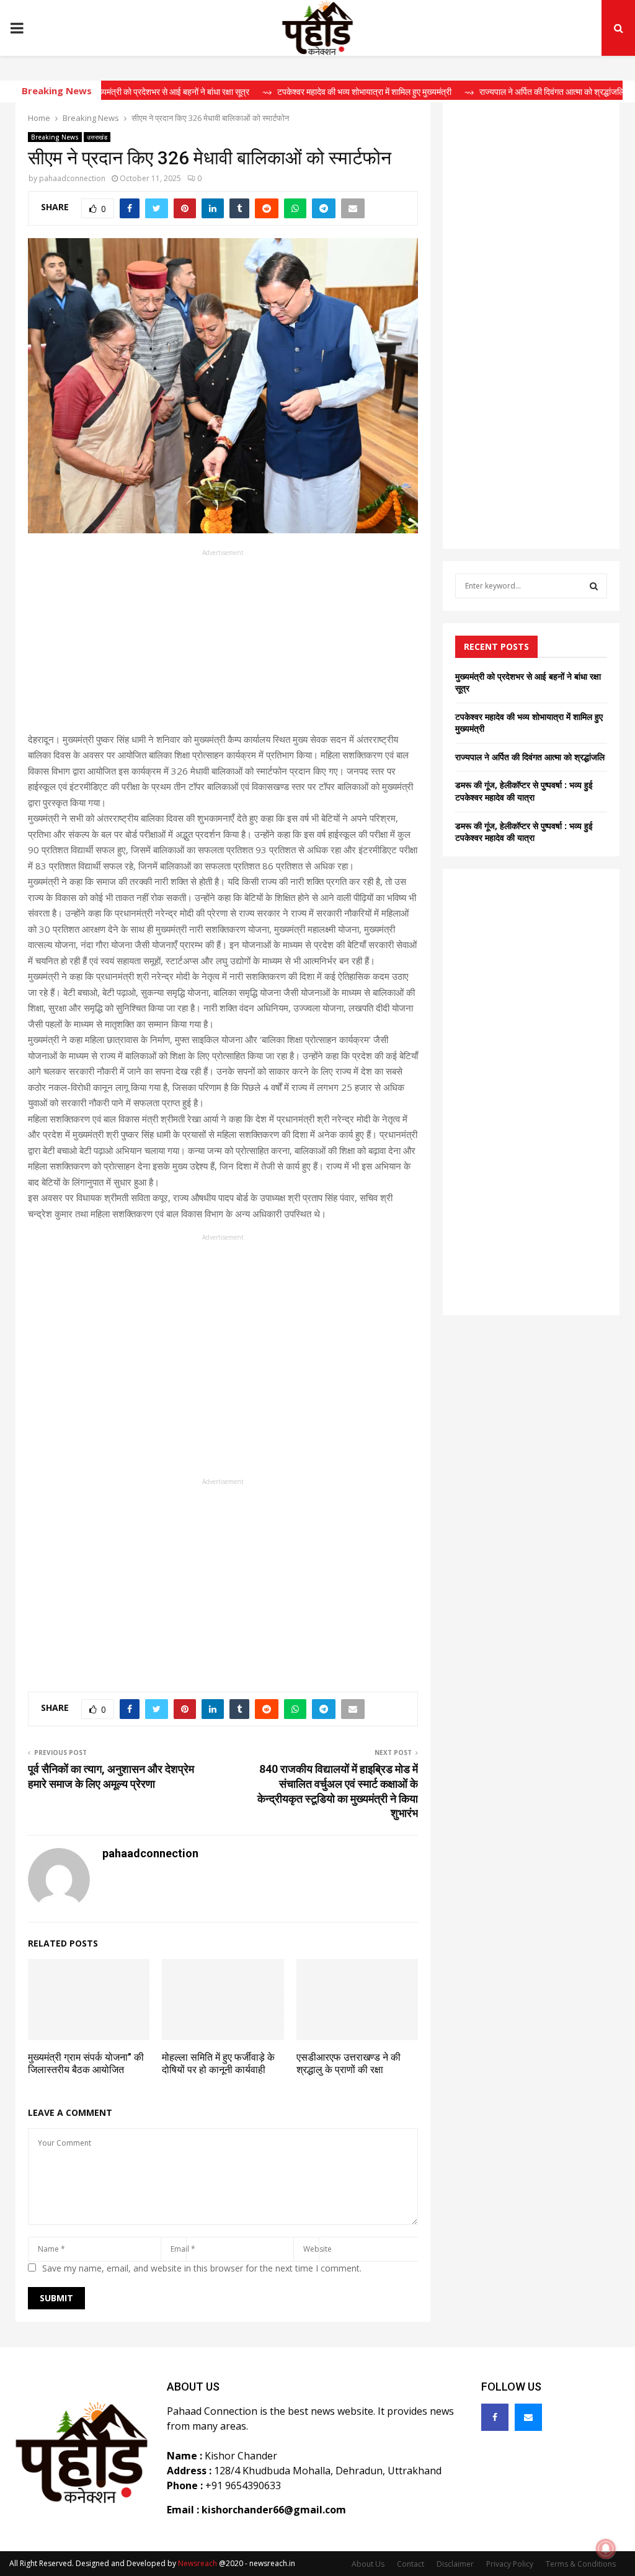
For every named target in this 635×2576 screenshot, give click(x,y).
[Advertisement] (223, 645)
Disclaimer (455, 2564)
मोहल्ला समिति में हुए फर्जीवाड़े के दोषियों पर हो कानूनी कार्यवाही (218, 2064)
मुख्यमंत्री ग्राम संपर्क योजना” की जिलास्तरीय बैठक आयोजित (86, 2064)
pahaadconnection (72, 178)
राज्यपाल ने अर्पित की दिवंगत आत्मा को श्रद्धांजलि (530, 757)
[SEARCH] (594, 586)
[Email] (528, 2417)
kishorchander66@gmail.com (274, 2510)
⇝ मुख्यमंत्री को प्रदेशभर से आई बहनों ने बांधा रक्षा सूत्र (126, 92)
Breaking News (55, 137)
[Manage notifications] (606, 2549)
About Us (368, 2564)
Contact (411, 2564)
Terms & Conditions (581, 2564)
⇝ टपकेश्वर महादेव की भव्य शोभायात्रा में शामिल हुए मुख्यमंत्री (319, 92)
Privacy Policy (510, 2564)
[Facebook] (495, 2417)
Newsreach (198, 2563)
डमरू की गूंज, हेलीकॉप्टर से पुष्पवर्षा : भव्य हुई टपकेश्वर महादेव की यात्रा (524, 791)
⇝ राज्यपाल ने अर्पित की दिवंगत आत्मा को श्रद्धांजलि (507, 92)
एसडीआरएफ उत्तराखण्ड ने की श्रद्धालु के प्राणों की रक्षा (349, 2064)
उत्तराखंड (97, 137)
